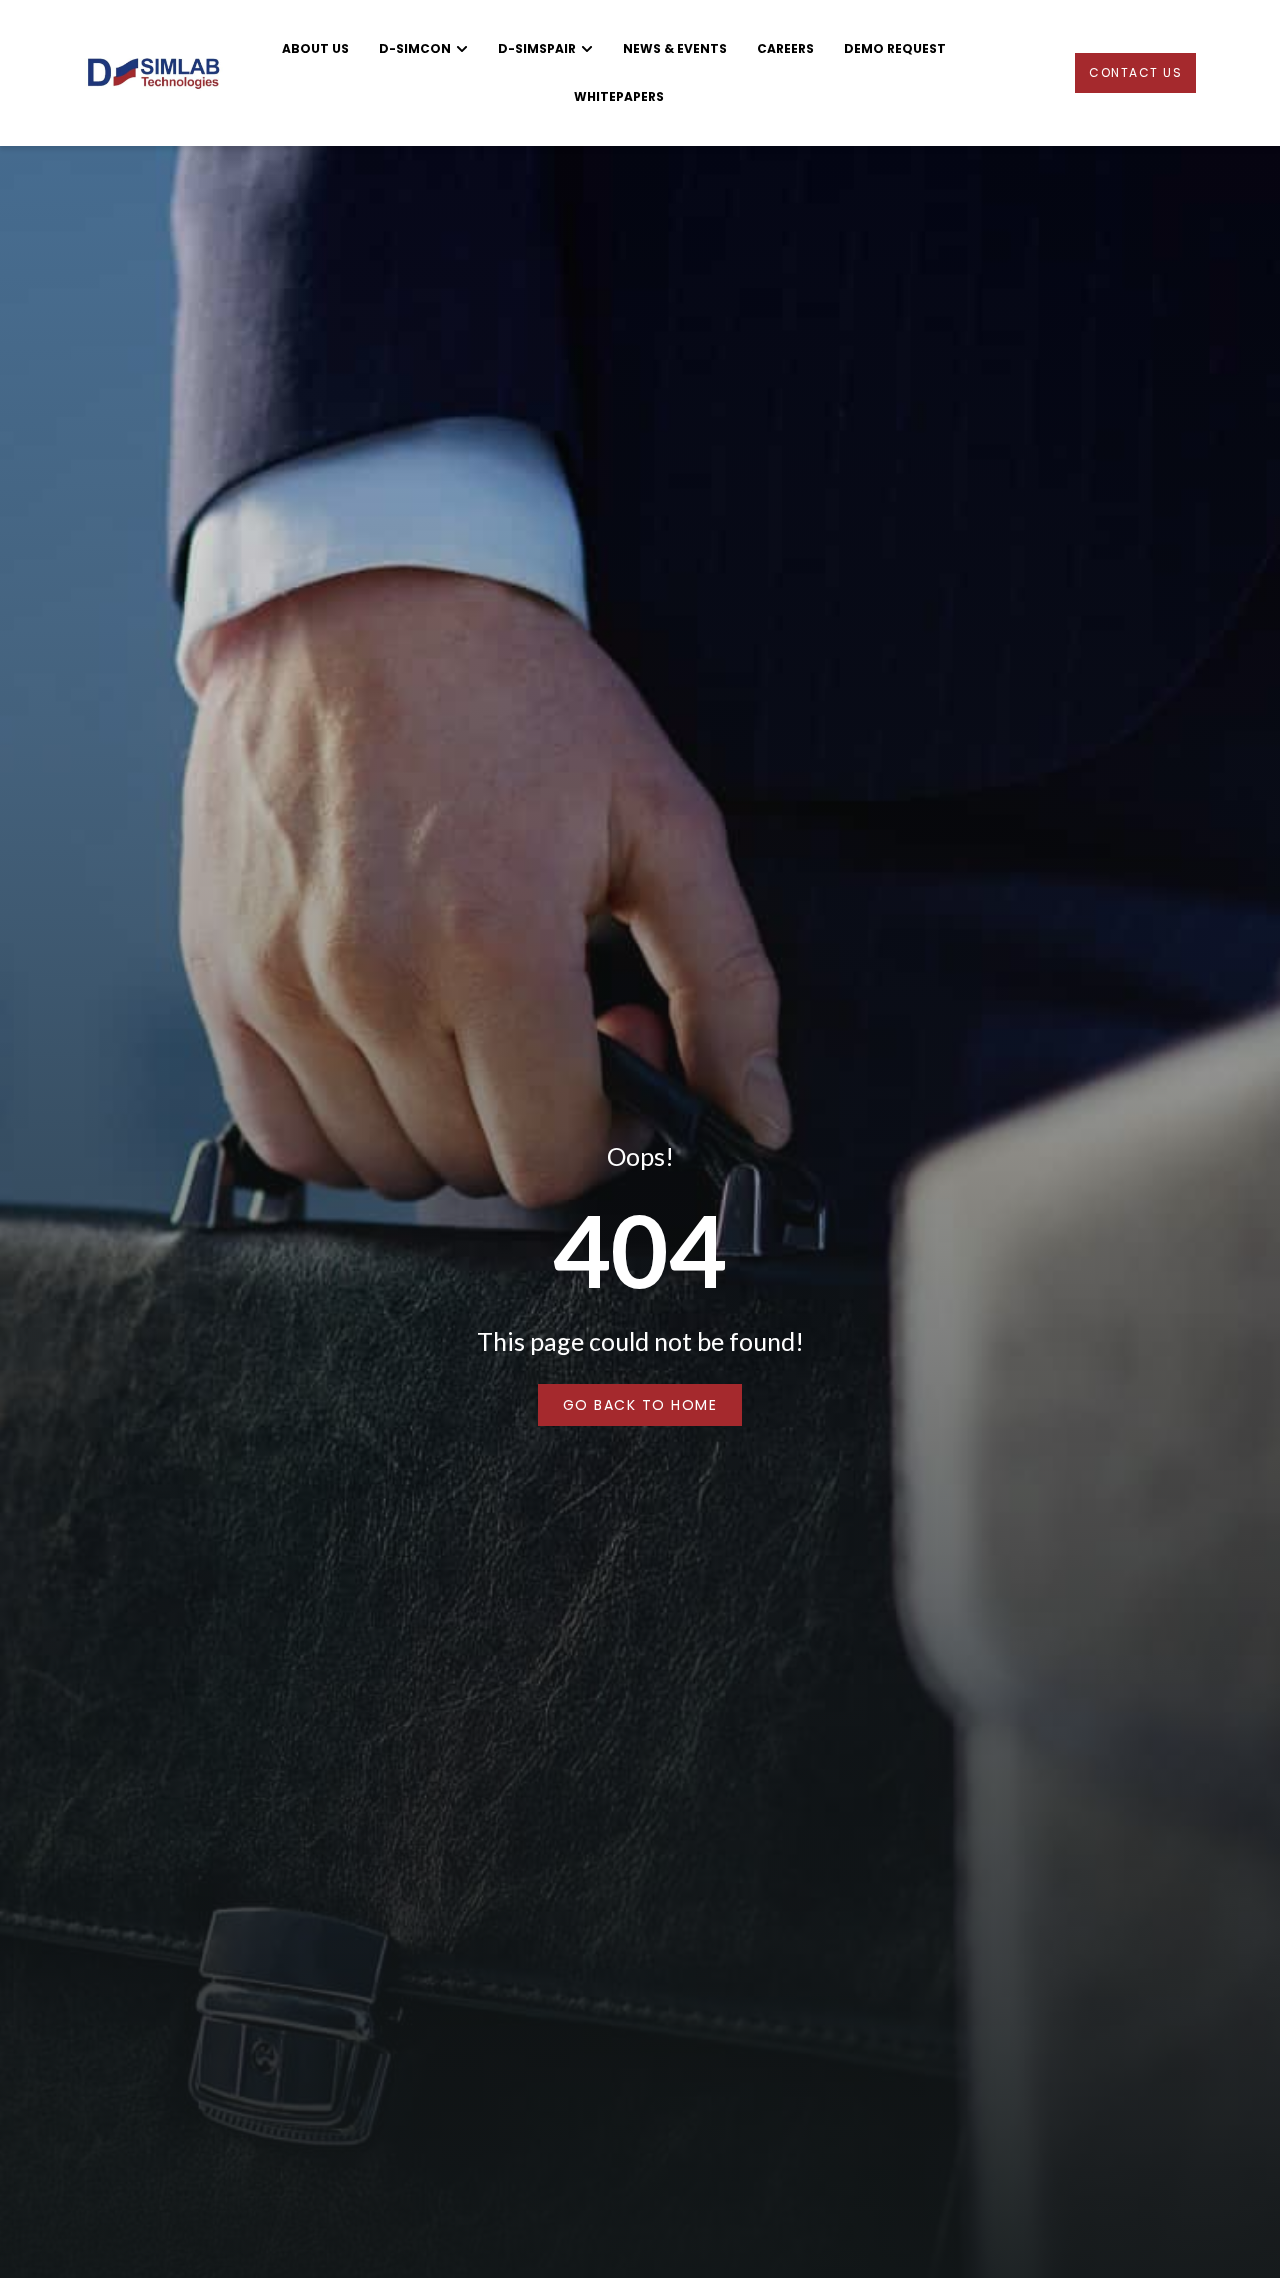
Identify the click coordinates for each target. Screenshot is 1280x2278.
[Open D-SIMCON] (462, 49)
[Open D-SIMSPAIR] (587, 49)
